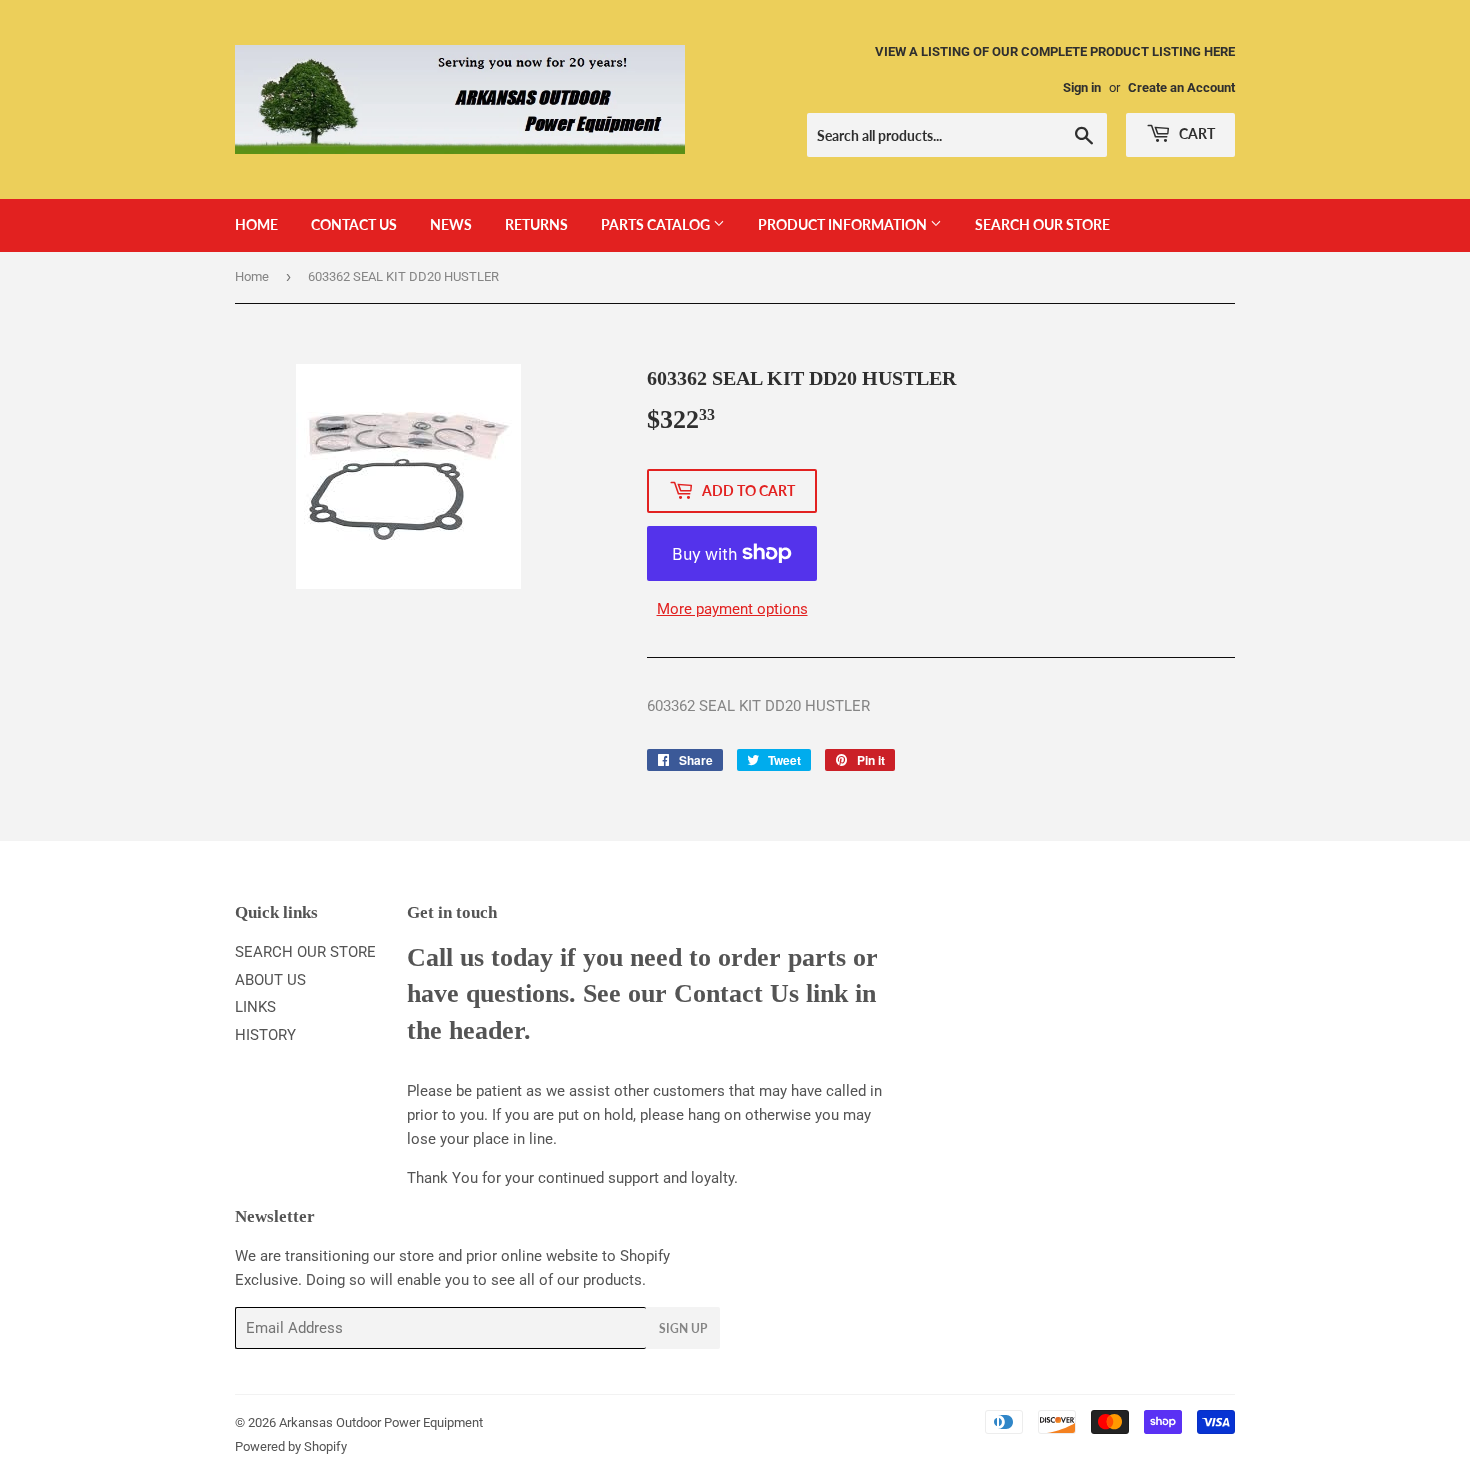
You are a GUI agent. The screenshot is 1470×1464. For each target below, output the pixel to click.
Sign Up (683, 1328)
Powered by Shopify (291, 1446)
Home (252, 276)
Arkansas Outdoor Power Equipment (381, 1422)
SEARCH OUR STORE (1042, 224)
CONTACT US (354, 224)
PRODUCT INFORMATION (844, 224)
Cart (1195, 133)
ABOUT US (270, 980)
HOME (256, 224)
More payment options (732, 609)
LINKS (255, 1007)
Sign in (1082, 87)
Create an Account (1181, 87)
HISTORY (265, 1035)
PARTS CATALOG (657, 224)
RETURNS (536, 224)
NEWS (451, 224)
